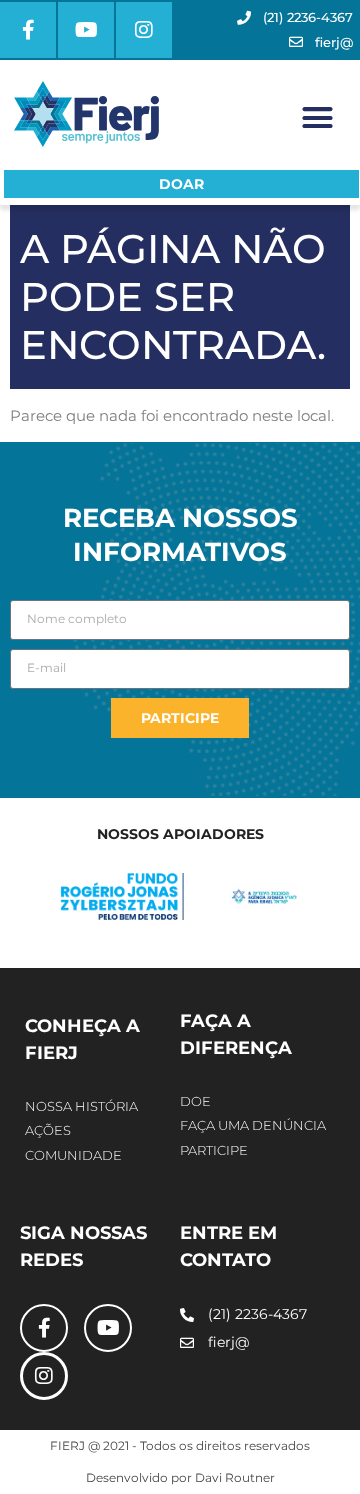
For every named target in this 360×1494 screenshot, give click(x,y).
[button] (318, 118)
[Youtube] (86, 30)
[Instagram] (144, 30)
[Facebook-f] (28, 30)
